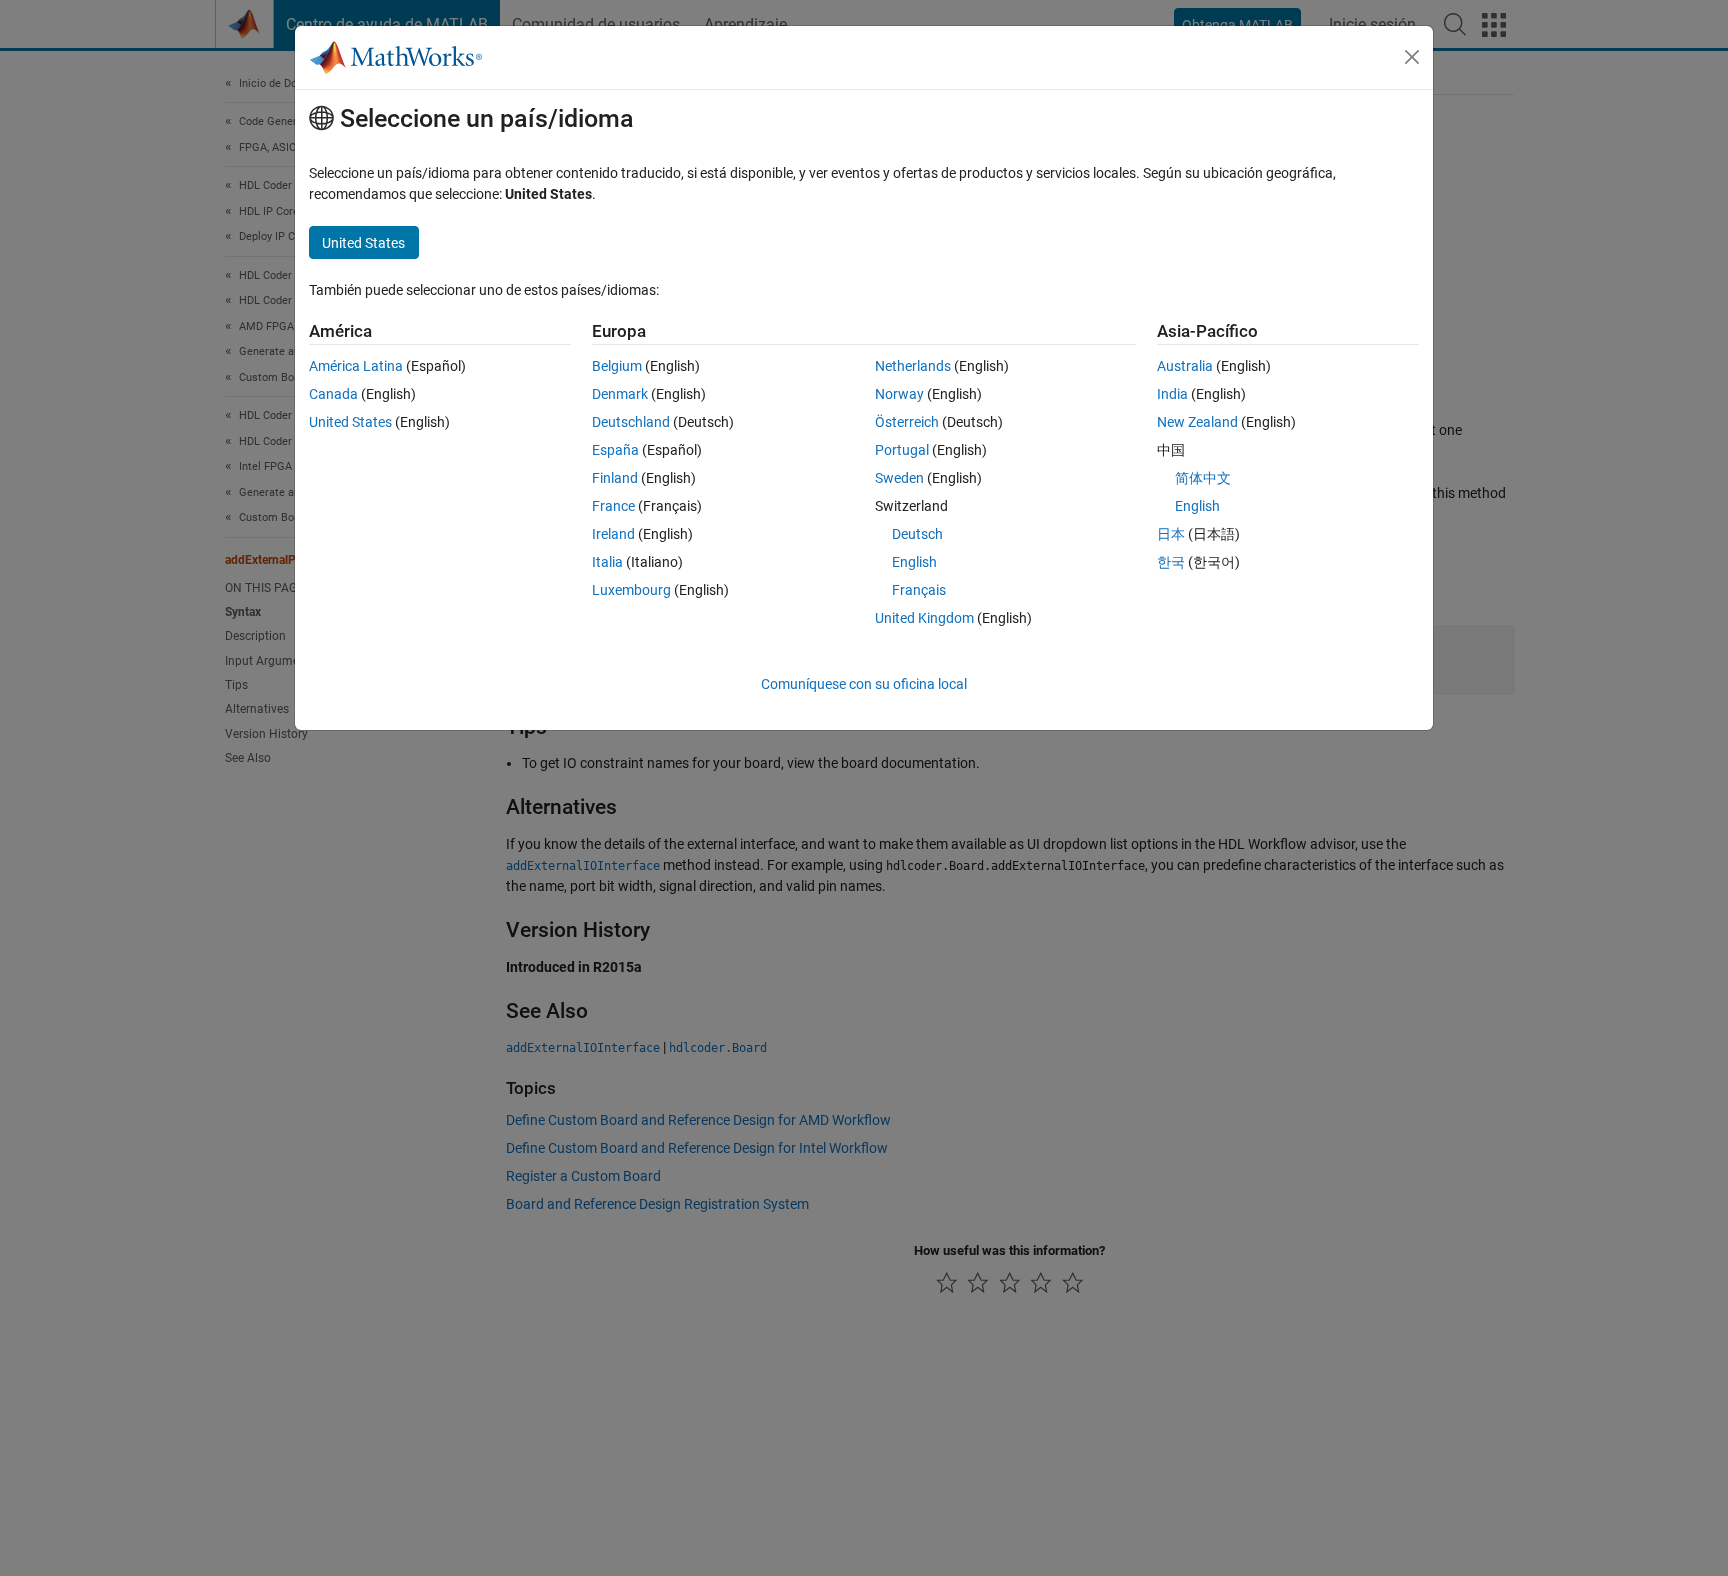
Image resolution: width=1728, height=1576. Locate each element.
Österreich (907, 422)
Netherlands (913, 366)
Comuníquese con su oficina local (864, 684)
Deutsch (917, 534)
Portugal (902, 450)
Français (919, 590)
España (615, 450)
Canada (333, 394)
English (914, 562)
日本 (1171, 534)
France (613, 506)
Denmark (620, 394)
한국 (1171, 562)
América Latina (356, 366)
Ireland (613, 534)
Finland (615, 478)
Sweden (899, 478)
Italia (607, 562)
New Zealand (1197, 422)
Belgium (617, 366)
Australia (1185, 366)
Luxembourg (631, 590)
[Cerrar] (1412, 57)
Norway (899, 394)
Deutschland (631, 422)
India (1172, 394)
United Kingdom (924, 618)
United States (350, 422)
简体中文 (1203, 478)
